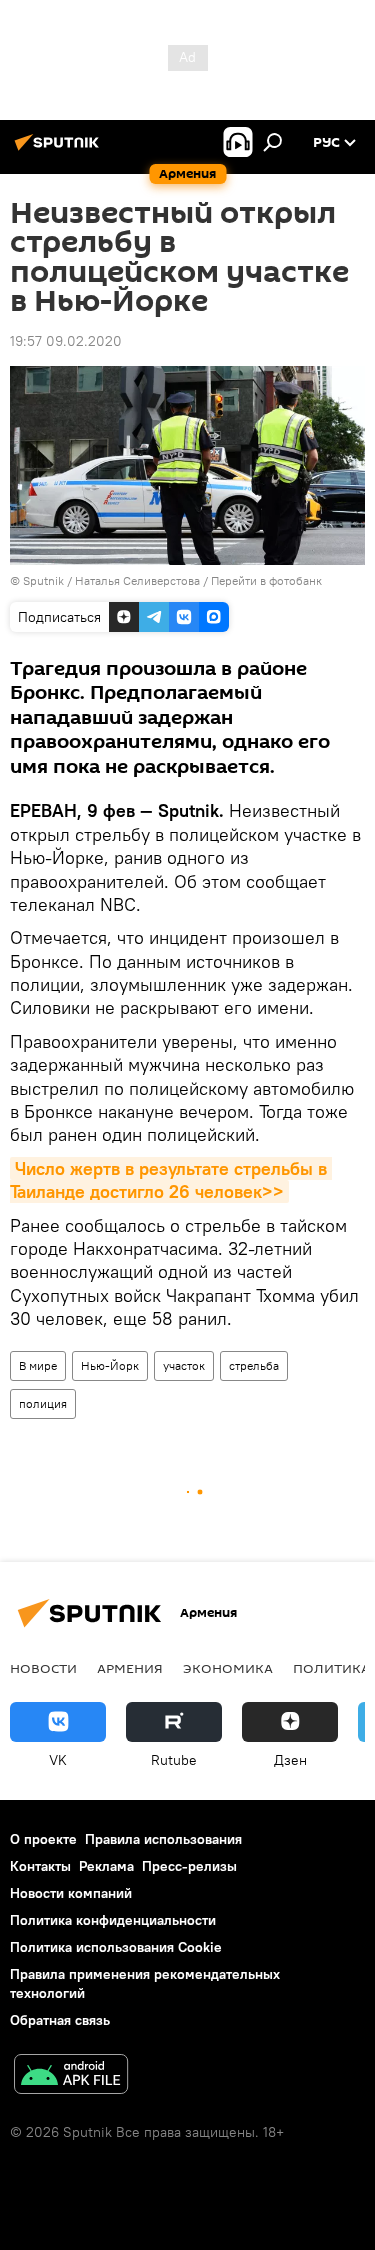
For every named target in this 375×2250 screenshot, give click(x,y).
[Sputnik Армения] (60, 150)
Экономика (228, 1668)
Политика (331, 1668)
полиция (43, 1403)
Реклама (106, 1866)
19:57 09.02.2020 (66, 341)
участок (184, 1365)
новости (43, 1668)
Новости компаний (71, 1893)
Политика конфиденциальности (113, 1920)
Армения (130, 1668)
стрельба (254, 1365)
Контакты (40, 1866)
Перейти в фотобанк (266, 580)
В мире (38, 1365)
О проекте (43, 1839)
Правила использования (163, 1839)
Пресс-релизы (189, 1866)
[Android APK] (71, 2076)
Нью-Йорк (110, 1365)
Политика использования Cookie (116, 1947)
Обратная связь (60, 2020)
